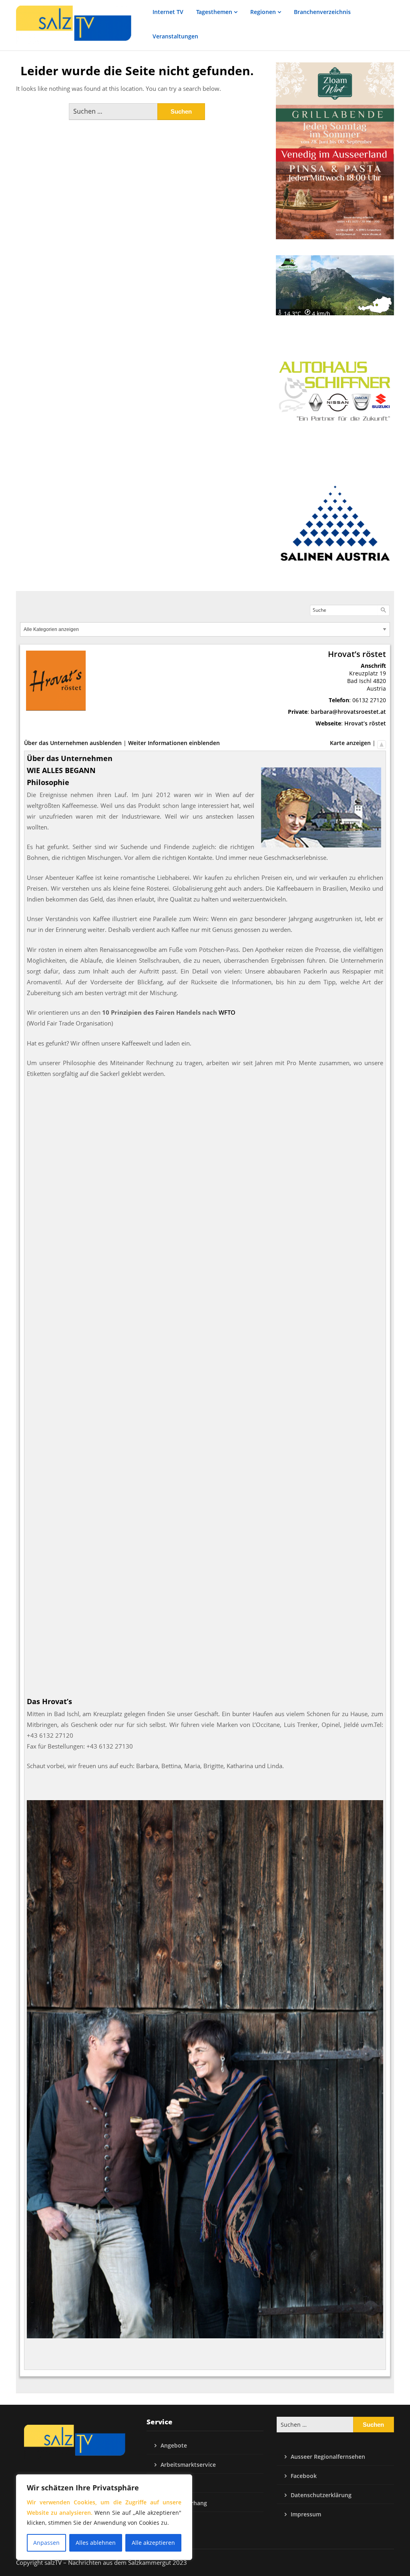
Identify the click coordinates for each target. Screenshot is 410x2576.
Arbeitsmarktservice (188, 2465)
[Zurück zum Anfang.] (382, 743)
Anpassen (46, 2543)
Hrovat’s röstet (365, 723)
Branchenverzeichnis (322, 12)
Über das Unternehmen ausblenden (73, 743)
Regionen (263, 12)
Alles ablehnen (96, 2543)
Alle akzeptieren (153, 2543)
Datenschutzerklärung (321, 2495)
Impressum (306, 2514)
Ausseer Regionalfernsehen (328, 2457)
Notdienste (176, 2484)
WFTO (227, 1012)
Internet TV (168, 12)
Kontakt (172, 2522)
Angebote (174, 2445)
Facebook (304, 2476)
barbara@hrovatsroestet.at (348, 712)
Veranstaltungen (175, 36)
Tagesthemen (214, 12)
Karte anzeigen (350, 743)
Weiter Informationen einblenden (174, 743)
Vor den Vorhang (184, 2503)
